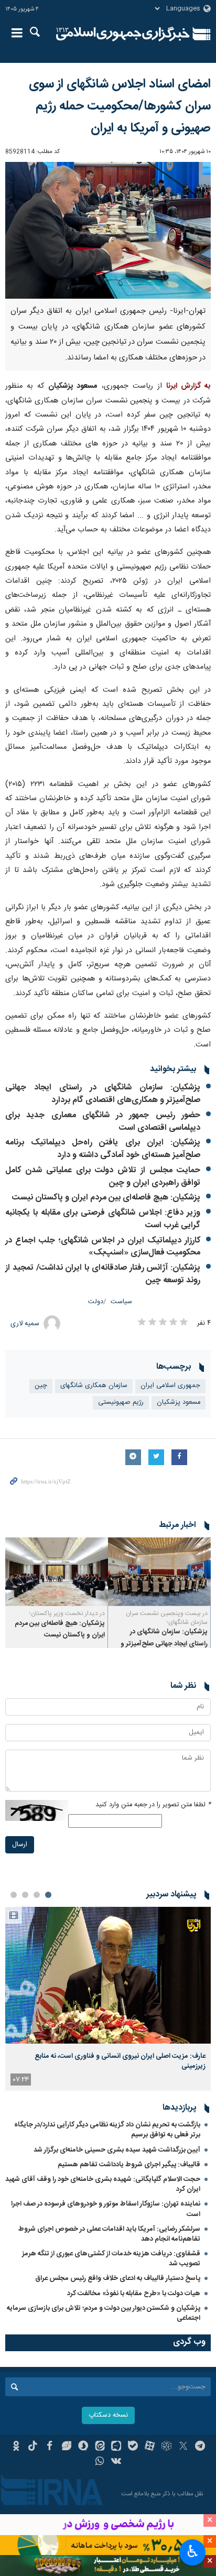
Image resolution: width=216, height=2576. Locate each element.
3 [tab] (25, 1895)
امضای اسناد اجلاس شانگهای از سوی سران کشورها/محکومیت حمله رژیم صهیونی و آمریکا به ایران (120, 106)
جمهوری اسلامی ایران (170, 1386)
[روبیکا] (166, 2447)
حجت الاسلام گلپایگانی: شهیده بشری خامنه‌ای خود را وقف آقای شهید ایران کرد (103, 2184)
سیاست (121, 1302)
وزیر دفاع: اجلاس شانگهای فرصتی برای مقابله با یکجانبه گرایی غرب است (103, 1219)
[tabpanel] (108, 1999)
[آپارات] (150, 2447)
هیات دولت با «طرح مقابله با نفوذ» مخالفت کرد (134, 2294)
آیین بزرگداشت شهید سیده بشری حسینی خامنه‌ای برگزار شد (117, 2150)
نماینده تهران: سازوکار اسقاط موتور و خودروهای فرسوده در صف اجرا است (106, 2209)
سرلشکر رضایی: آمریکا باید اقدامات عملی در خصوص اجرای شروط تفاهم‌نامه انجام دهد (109, 2234)
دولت (96, 1302)
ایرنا (123, 34)
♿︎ (193, 2551)
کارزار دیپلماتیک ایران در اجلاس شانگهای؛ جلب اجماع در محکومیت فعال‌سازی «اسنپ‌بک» (103, 1247)
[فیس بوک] (50, 2447)
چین (41, 1386)
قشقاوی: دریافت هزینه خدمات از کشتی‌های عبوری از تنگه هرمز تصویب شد (111, 2259)
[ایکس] (183, 2447)
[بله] (133, 2447)
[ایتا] (100, 2447)
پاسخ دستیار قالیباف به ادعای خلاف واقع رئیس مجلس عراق (118, 2278)
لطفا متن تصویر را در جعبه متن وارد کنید (153, 1805)
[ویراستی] (66, 2447)
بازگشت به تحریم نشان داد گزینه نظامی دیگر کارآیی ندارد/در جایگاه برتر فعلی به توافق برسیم (107, 2130)
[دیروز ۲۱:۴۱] (108, 1975)
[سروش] (83, 2447)
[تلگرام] (200, 2447)
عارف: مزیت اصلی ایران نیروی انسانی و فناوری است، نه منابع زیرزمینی (120, 2061)
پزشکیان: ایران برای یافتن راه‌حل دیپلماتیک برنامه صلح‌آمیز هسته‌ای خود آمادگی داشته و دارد (103, 1149)
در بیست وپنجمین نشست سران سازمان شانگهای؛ (167, 1618)
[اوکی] (16, 2447)
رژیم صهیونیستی (121, 1402)
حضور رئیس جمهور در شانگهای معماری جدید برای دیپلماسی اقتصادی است (103, 1122)
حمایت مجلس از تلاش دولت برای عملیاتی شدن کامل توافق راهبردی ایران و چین (103, 1177)
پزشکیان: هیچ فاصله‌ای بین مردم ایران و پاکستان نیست (106, 1198)
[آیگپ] (117, 2447)
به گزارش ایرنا (188, 386)
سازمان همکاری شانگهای (94, 1386)
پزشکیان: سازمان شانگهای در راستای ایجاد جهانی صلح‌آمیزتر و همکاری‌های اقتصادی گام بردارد (103, 1094)
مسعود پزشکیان (179, 1402)
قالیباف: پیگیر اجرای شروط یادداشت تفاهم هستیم (129, 2165)
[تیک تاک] (33, 2447)
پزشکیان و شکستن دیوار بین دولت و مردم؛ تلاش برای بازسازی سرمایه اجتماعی (104, 2313)
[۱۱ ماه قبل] (159, 1572)
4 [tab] (14, 1895)
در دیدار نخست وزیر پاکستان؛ (67, 1613)
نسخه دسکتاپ (108, 2415)
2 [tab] (37, 1895)
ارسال (20, 1845)
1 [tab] (48, 1895)
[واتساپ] (100, 2462)
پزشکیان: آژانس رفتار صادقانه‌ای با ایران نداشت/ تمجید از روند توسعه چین (103, 1274)
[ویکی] (117, 2462)
